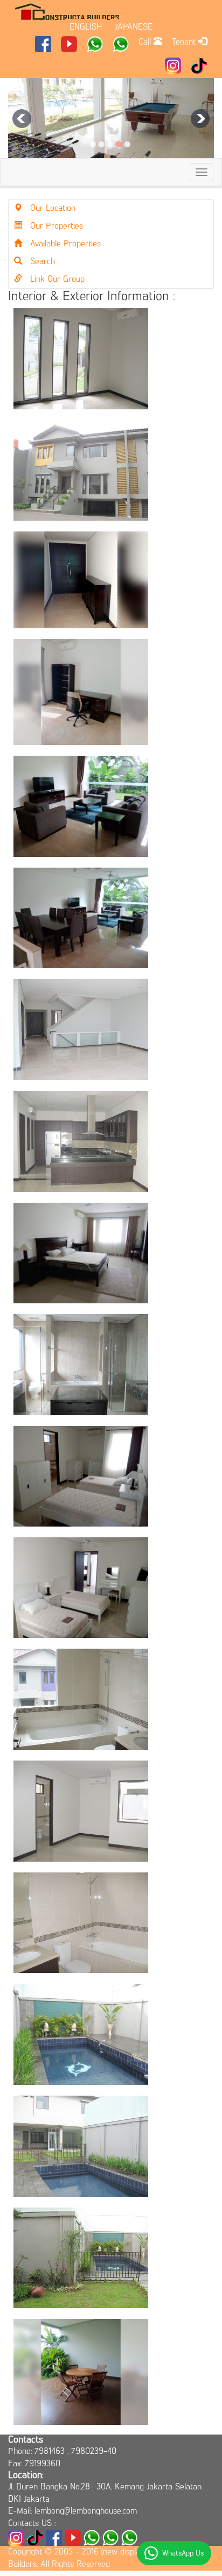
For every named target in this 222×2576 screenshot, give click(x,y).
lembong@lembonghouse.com (86, 2511)
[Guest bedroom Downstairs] (81, 359)
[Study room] (81, 692)
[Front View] (81, 471)
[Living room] (81, 806)
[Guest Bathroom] (81, 1923)
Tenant (185, 42)
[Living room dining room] (81, 918)
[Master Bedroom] (81, 1253)
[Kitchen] (81, 1141)
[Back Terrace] (81, 2372)
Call (146, 42)
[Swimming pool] (81, 2034)
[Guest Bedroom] (81, 1811)
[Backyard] (81, 2258)
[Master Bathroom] (81, 1365)
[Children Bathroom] (81, 1699)
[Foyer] (81, 580)
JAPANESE (134, 27)
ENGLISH (86, 27)
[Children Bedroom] (81, 1476)
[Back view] (81, 2146)
